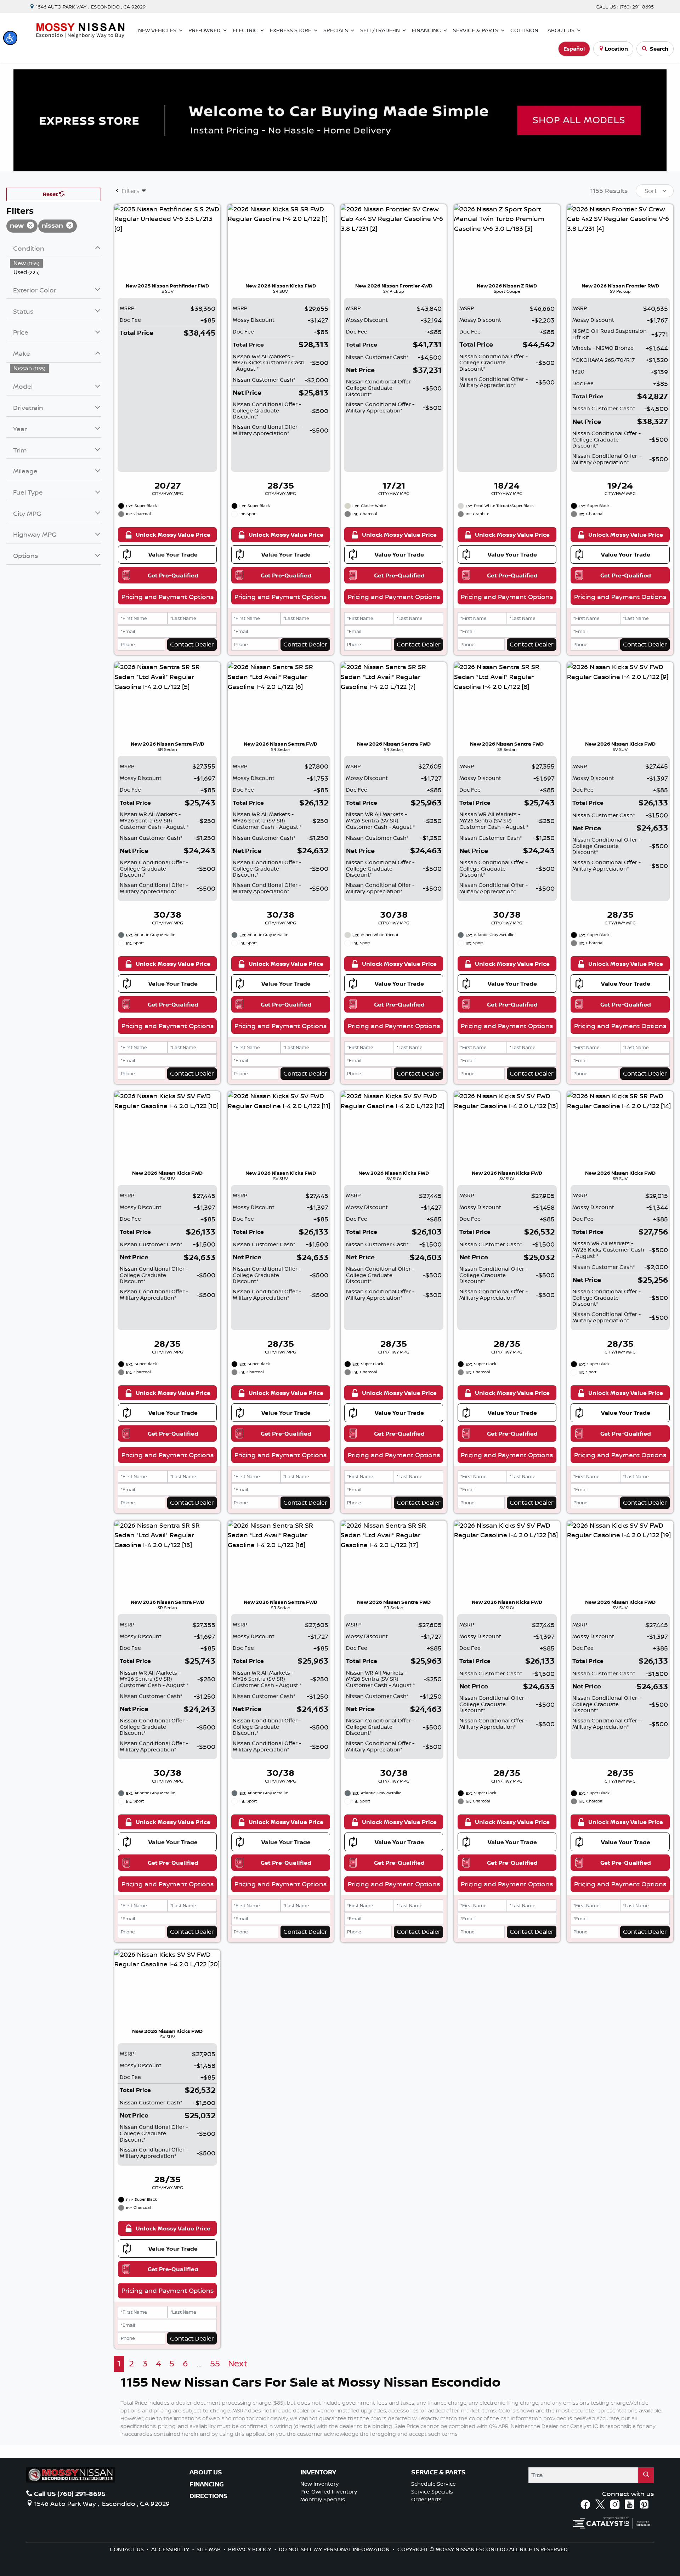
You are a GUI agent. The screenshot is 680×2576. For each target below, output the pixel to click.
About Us (206, 2472)
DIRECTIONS (209, 2496)
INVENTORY (318, 2472)
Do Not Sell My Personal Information (335, 2549)
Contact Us (127, 2549)
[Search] (646, 2475)
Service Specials (432, 2492)
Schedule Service (433, 2484)
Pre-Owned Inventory (329, 2492)
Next (238, 2363)
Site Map (209, 2549)
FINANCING (207, 2484)
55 (215, 2363)
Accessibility (171, 2549)
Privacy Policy (250, 2549)
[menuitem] (56, 263)
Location (616, 49)
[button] (10, 38)
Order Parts (426, 2499)
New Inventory (319, 2484)
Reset (51, 194)
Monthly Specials (323, 2499)
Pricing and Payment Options (168, 597)
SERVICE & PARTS (438, 2472)
